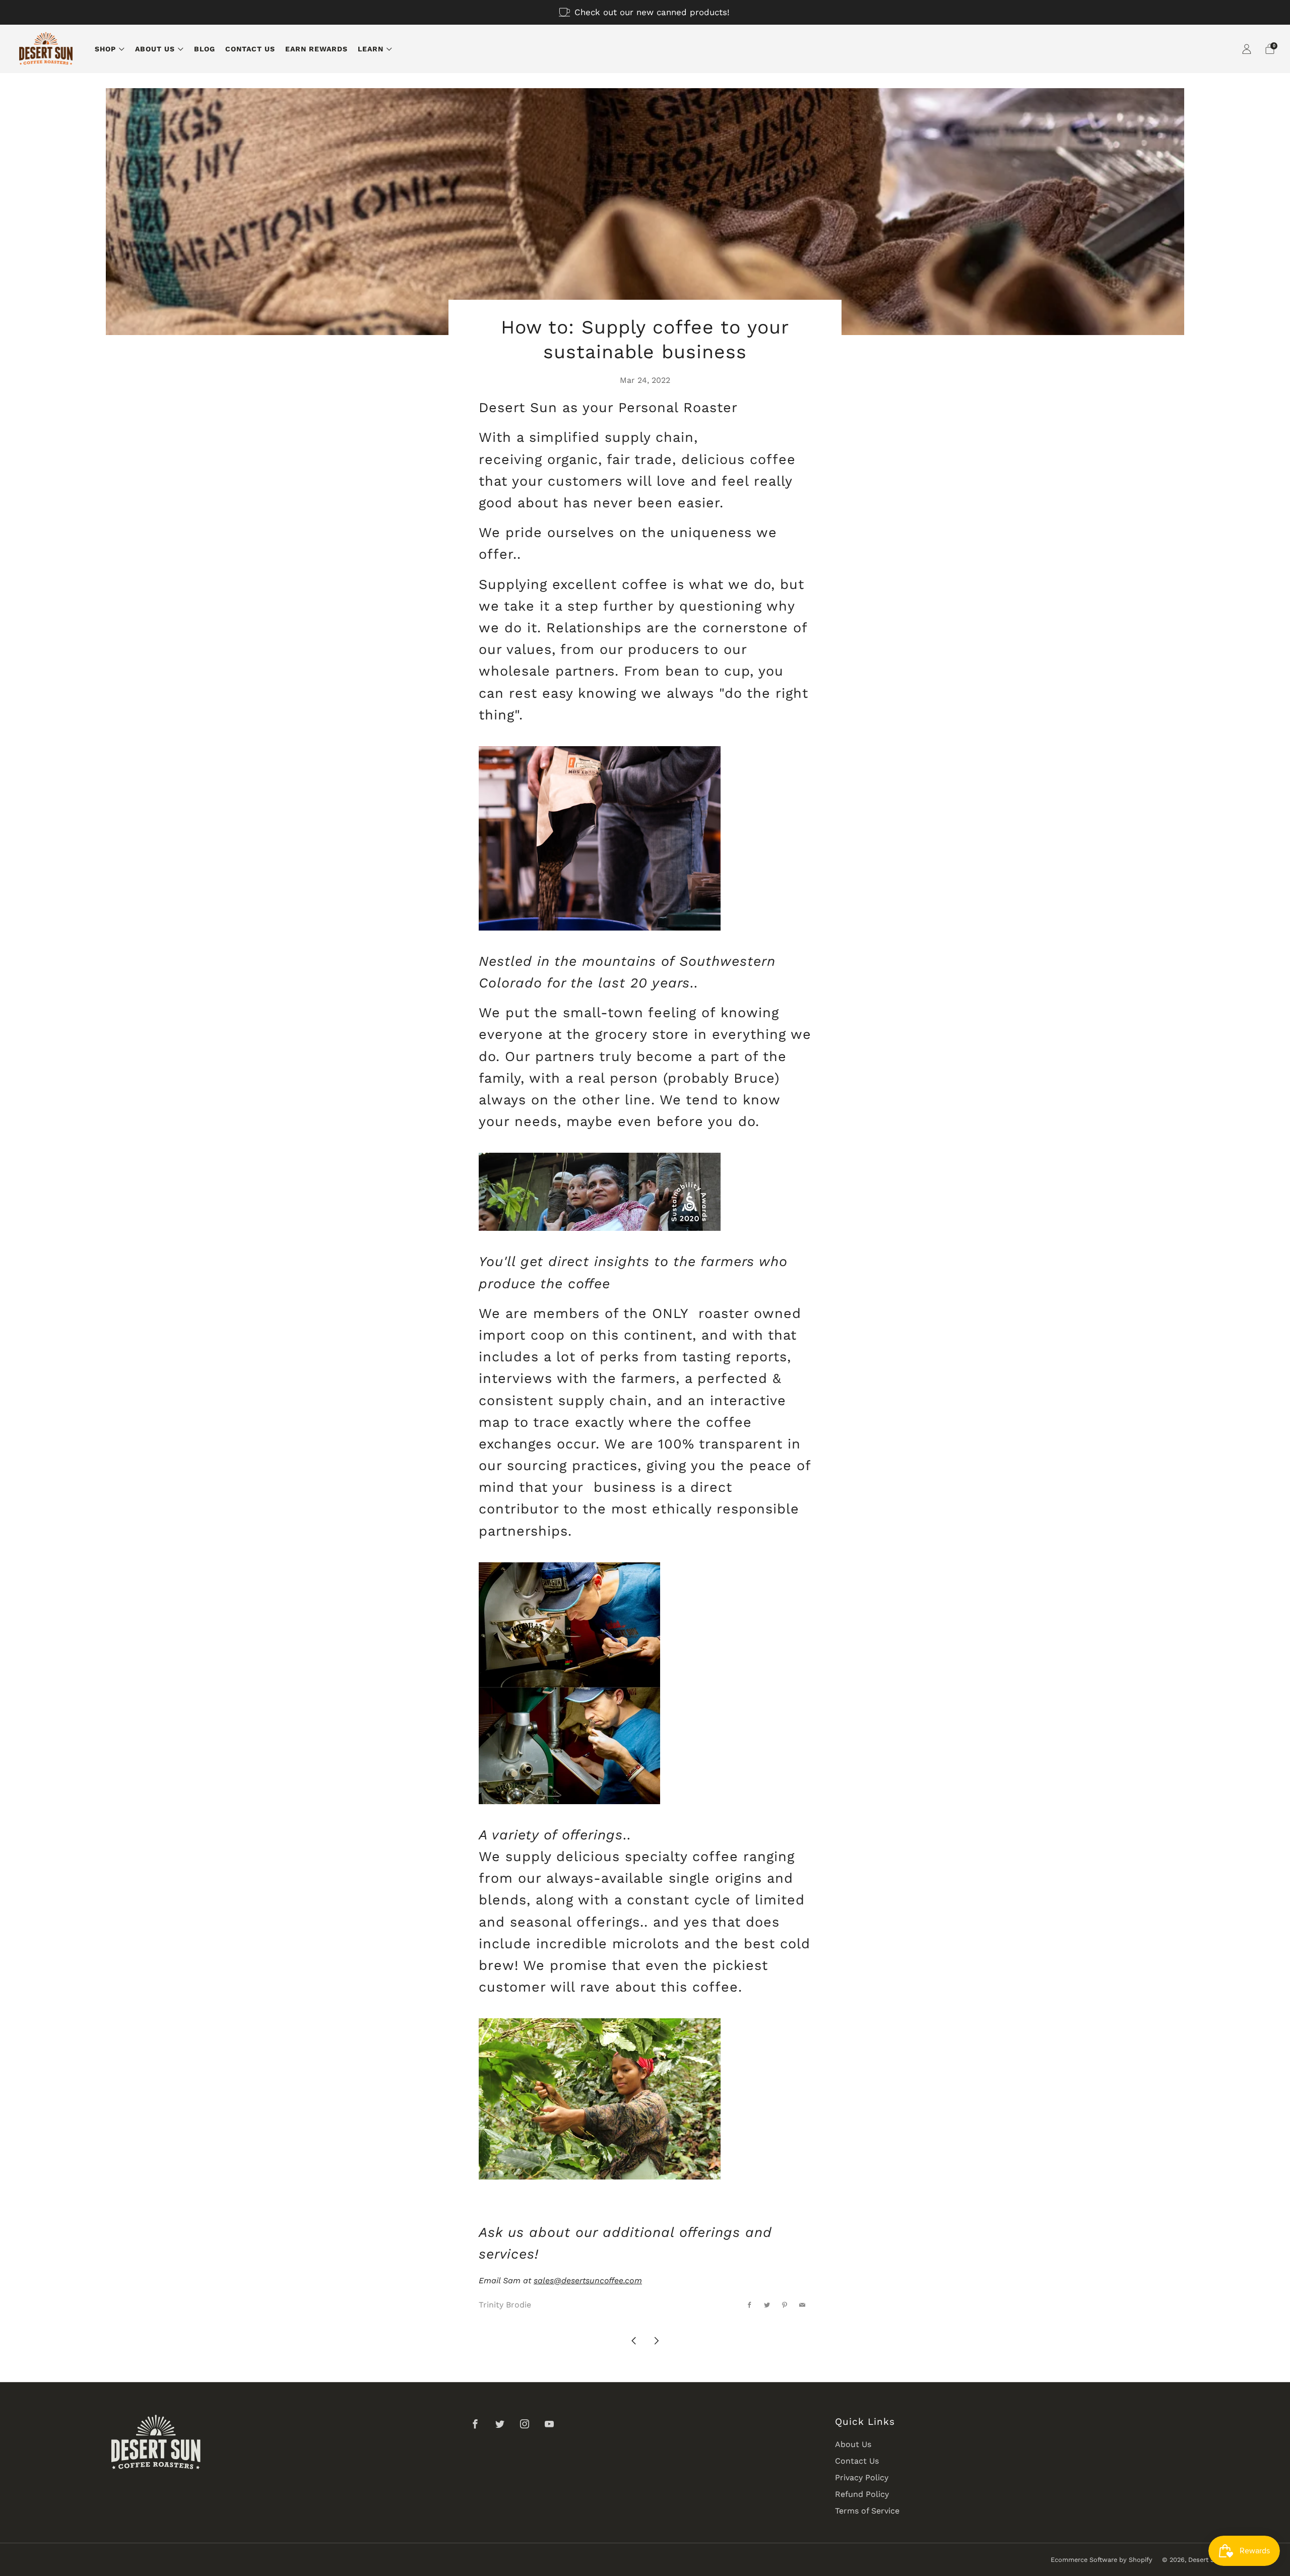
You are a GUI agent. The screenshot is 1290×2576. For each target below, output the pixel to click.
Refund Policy (862, 2494)
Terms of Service (867, 2511)
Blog (205, 49)
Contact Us (250, 49)
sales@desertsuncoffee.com (588, 2281)
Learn (371, 49)
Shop (105, 49)
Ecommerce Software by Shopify (1102, 2560)
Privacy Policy (862, 2478)
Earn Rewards (316, 49)
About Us (155, 49)
